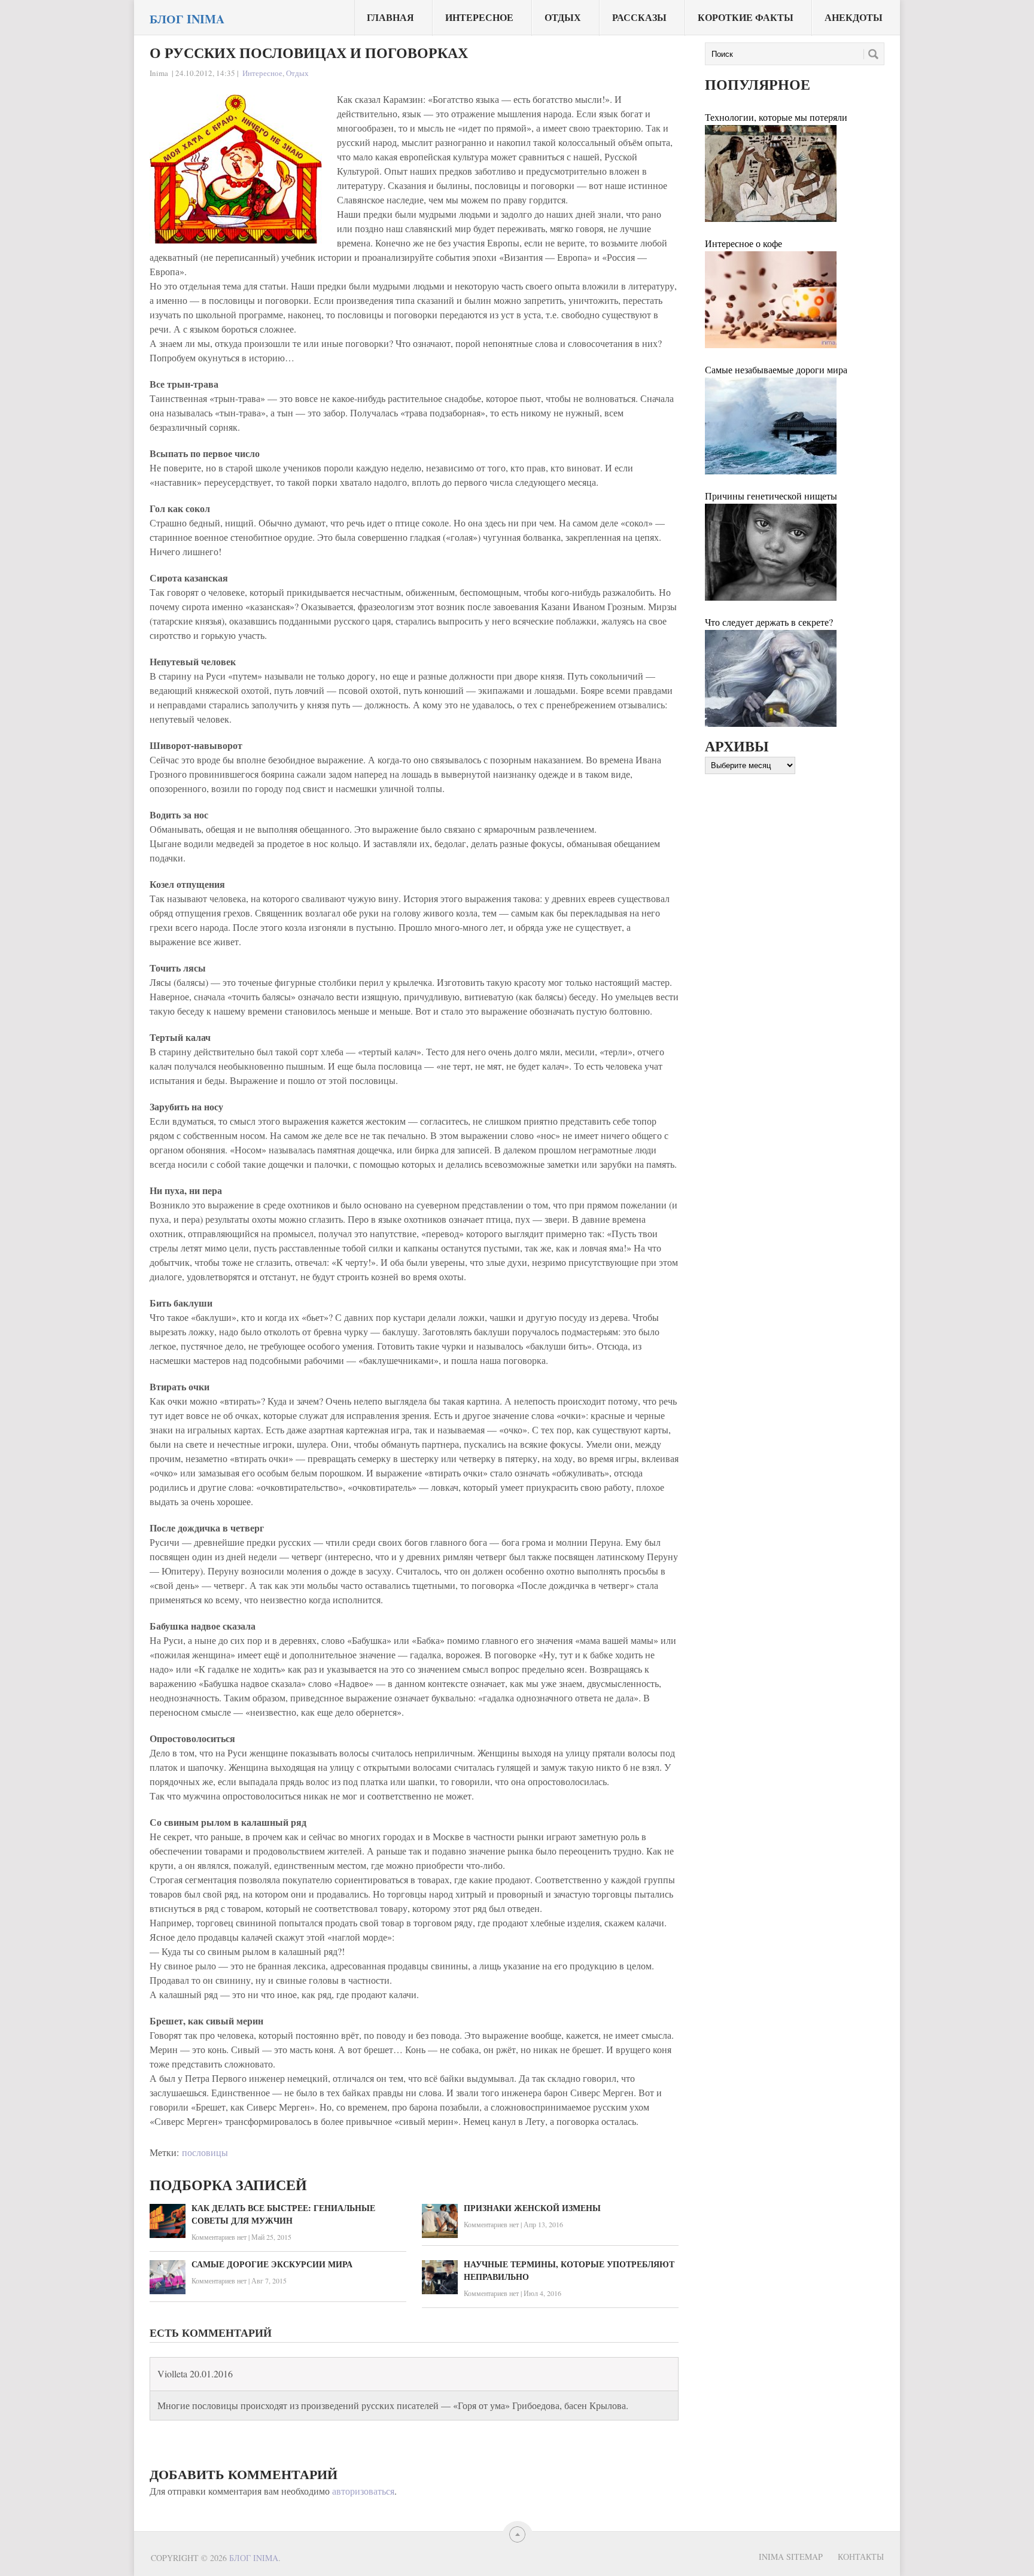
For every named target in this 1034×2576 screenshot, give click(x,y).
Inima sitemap (791, 2557)
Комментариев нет (219, 2237)
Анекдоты (854, 17)
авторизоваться (363, 2491)
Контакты (861, 2557)
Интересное (479, 17)
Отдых (563, 17)
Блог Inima (187, 19)
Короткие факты (746, 17)
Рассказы (639, 17)
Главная (390, 17)
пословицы (205, 2152)
